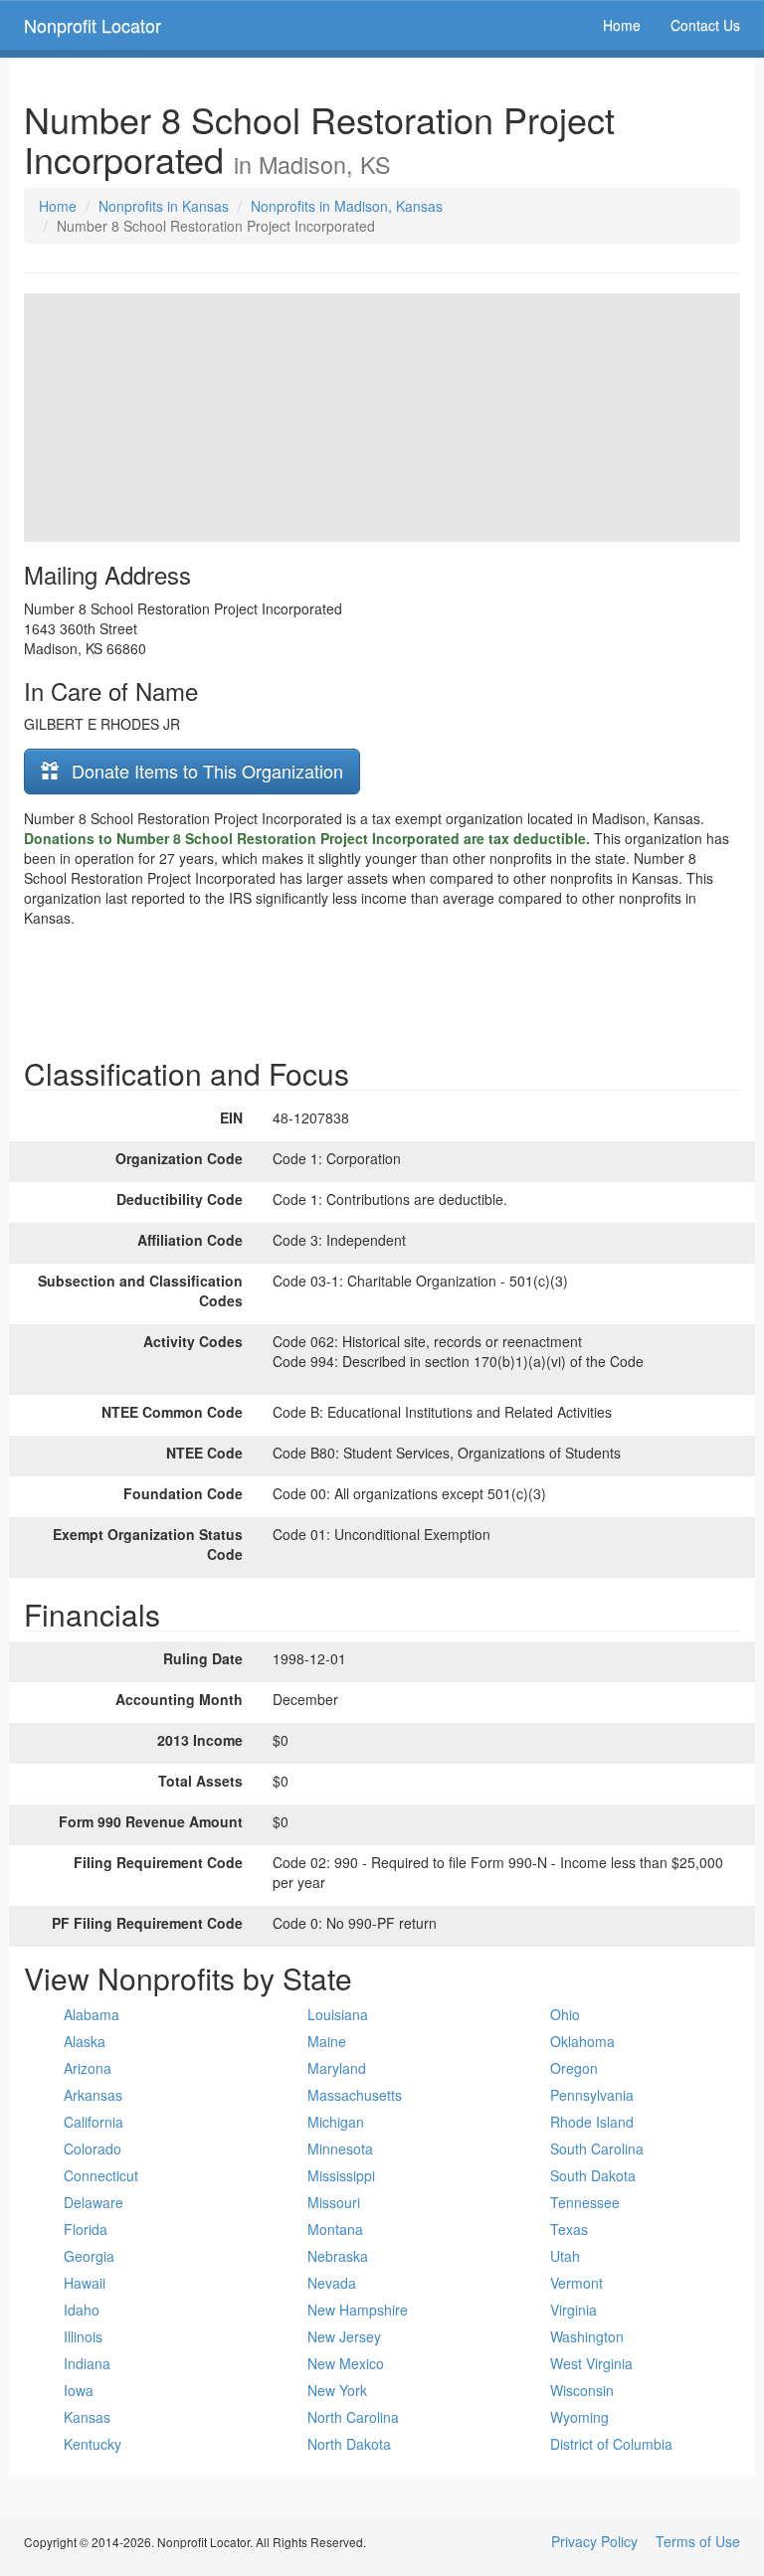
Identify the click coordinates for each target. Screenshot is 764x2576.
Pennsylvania (592, 2095)
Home (622, 25)
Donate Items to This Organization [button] (205, 771)
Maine (327, 2041)
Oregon (574, 2068)
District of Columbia (611, 2444)
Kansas (87, 2417)
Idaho (82, 2310)
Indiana (87, 2363)
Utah (565, 2256)
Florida (86, 2229)
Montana (335, 2229)
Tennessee (585, 2202)
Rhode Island (592, 2122)
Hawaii (85, 2283)
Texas (569, 2229)
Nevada (332, 2283)
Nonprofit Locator (93, 25)
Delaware (94, 2202)
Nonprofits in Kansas (164, 206)
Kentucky (93, 2444)
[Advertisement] (382, 987)
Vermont (576, 2283)
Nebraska (338, 2256)
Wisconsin (582, 2390)
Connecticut (101, 2175)
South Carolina (597, 2148)
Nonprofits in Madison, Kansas (347, 206)
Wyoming (579, 2417)
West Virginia (591, 2363)
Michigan (336, 2122)
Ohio (565, 2014)
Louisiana (338, 2014)
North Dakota (349, 2444)
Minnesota (340, 2148)
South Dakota (593, 2175)
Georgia (89, 2256)
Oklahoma (582, 2041)
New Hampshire (358, 2310)
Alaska (85, 2041)
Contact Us (705, 25)
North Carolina (353, 2417)
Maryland (337, 2068)
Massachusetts (355, 2095)
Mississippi (341, 2175)
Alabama (92, 2014)
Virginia (573, 2310)
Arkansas (93, 2095)
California (94, 2122)
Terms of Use (698, 2541)
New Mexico (346, 2363)
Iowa (79, 2390)
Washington (587, 2336)
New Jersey (344, 2336)
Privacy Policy (594, 2541)
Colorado (93, 2148)
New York (337, 2390)
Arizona (88, 2068)
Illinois (83, 2336)
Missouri (334, 2202)
